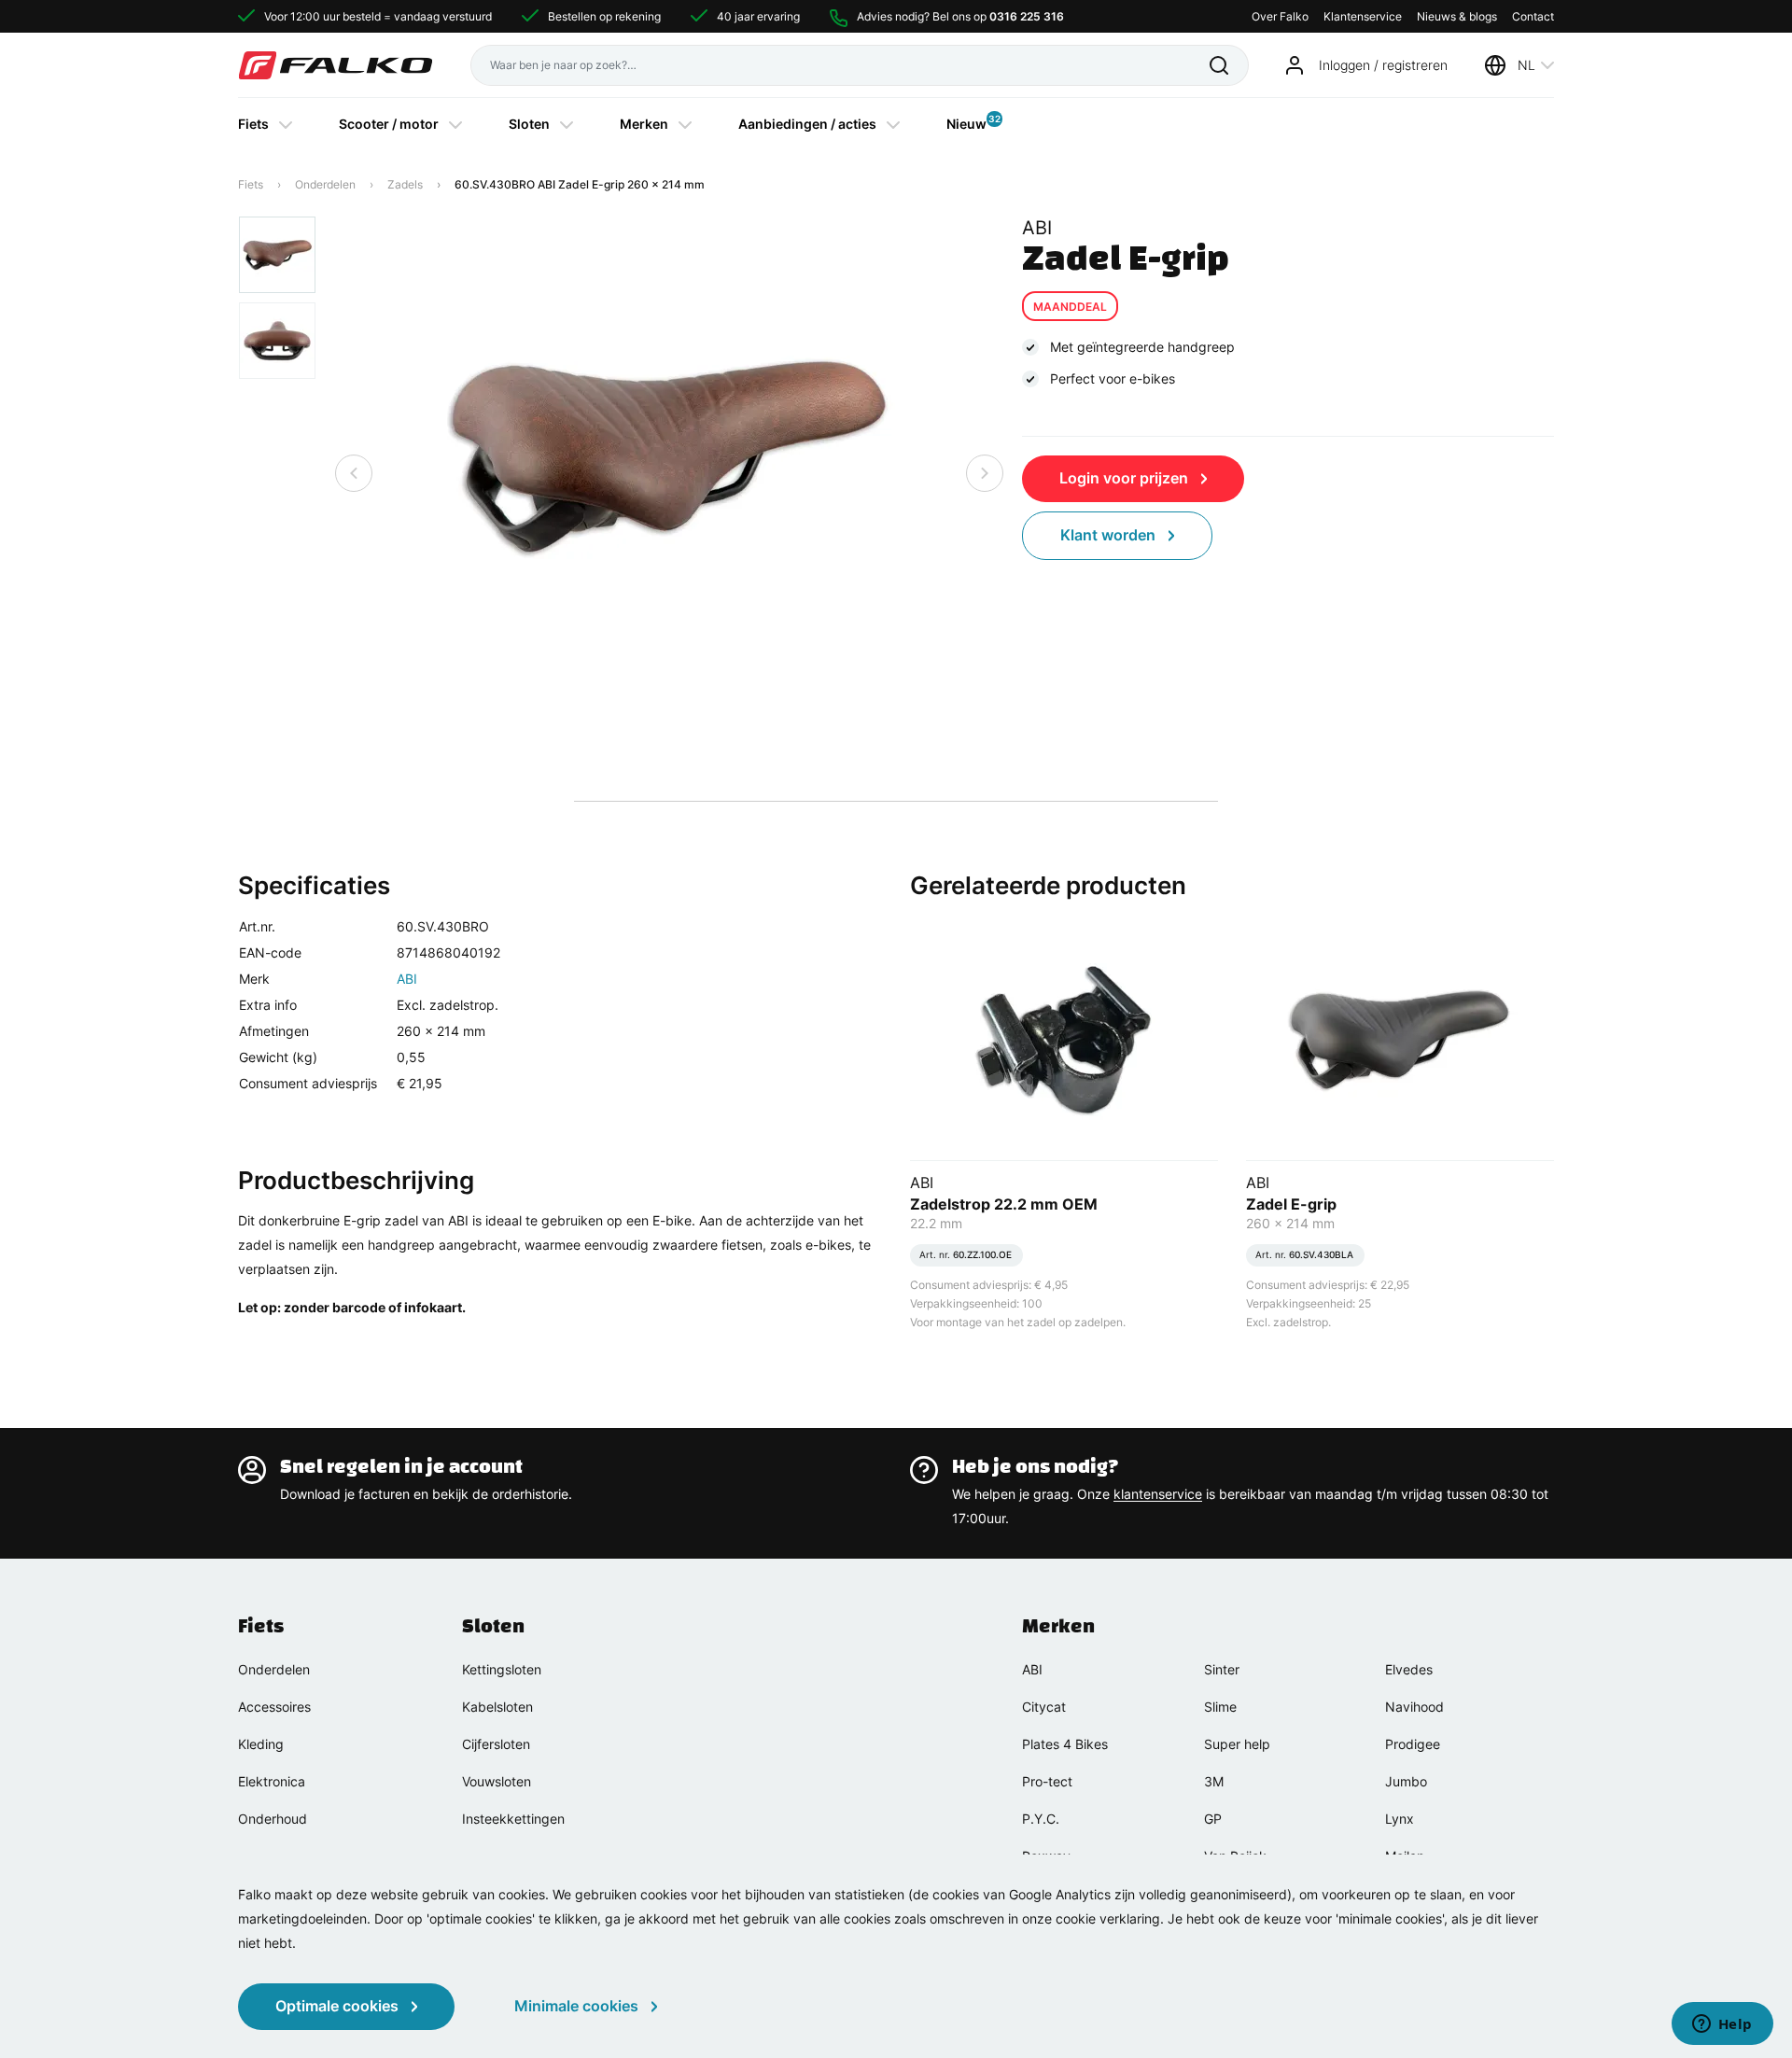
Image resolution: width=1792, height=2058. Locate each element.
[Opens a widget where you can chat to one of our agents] (1722, 2025)
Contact (1533, 16)
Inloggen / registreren (1383, 65)
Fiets (253, 124)
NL (1526, 65)
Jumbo (1406, 1781)
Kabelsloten (497, 1707)
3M (1214, 1781)
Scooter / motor (389, 124)
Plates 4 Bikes (1065, 1744)
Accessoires (274, 1707)
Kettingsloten (502, 1669)
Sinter (1222, 1669)
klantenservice (1158, 1494)
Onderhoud (273, 1819)
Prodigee (1413, 1744)
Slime (1220, 1707)
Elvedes (1409, 1669)
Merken (644, 124)
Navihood (1414, 1707)
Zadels (405, 184)
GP (1213, 1819)
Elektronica (272, 1781)
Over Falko (1280, 16)
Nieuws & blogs (1457, 16)
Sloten (529, 124)
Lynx (1400, 1819)
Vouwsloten (497, 1781)
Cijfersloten (496, 1744)
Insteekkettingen (513, 1819)
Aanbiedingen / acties (807, 124)
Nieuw (966, 122)
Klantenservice (1363, 16)
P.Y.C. (1041, 1819)
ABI (407, 979)
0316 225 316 (1027, 16)
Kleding (261, 1744)
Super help (1237, 1744)
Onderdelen (325, 184)
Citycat (1044, 1707)
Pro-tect (1047, 1781)
